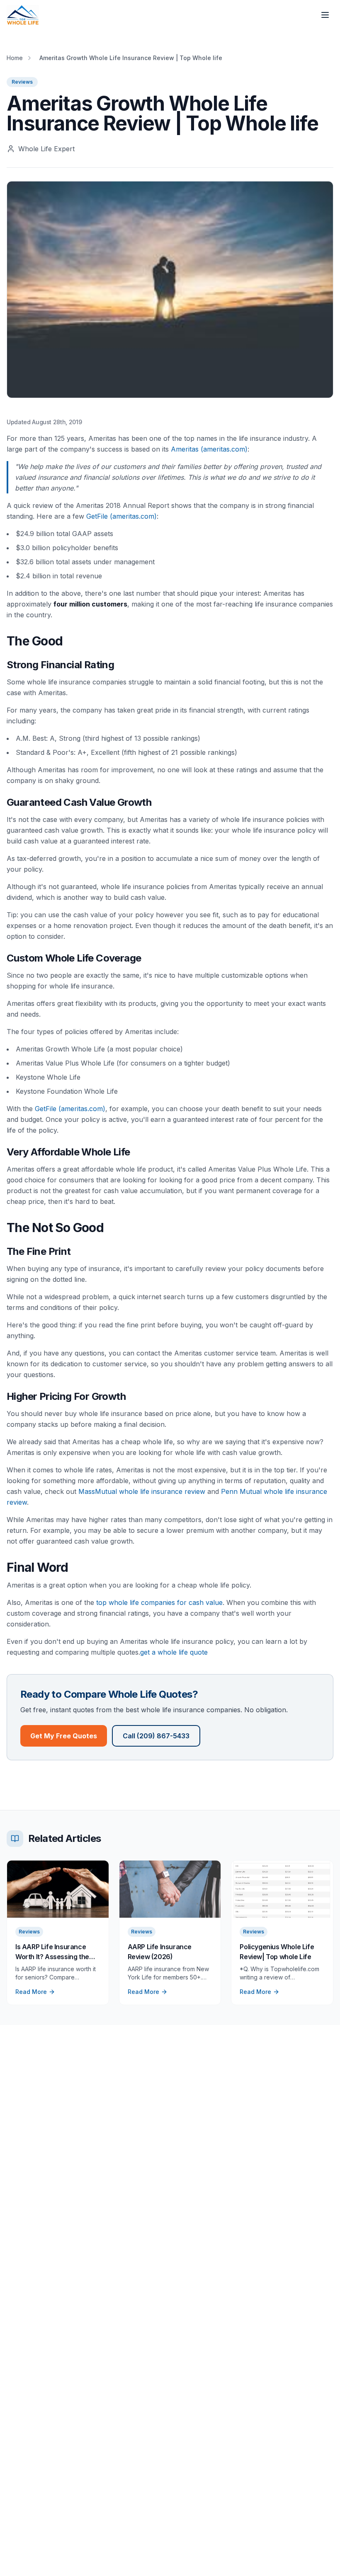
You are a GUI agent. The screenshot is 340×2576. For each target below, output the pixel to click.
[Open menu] (325, 15)
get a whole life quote (174, 1652)
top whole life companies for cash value (159, 1602)
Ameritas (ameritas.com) (209, 449)
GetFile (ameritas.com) (121, 516)
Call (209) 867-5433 (156, 1736)
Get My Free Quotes (64, 1736)
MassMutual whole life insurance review (142, 1491)
